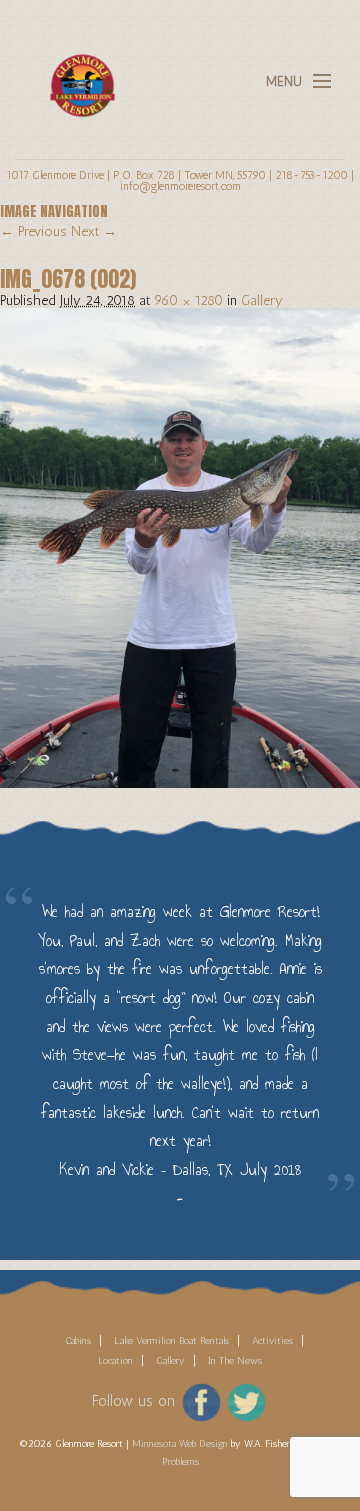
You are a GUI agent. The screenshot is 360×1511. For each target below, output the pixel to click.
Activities (272, 1341)
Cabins (78, 1341)
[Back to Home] (77, 73)
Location (115, 1361)
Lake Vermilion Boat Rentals (171, 1341)
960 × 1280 (188, 300)
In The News (235, 1361)
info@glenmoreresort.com (180, 186)
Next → (94, 231)
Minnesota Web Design (180, 1444)
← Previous (33, 231)
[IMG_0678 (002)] (180, 546)
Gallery (262, 300)
